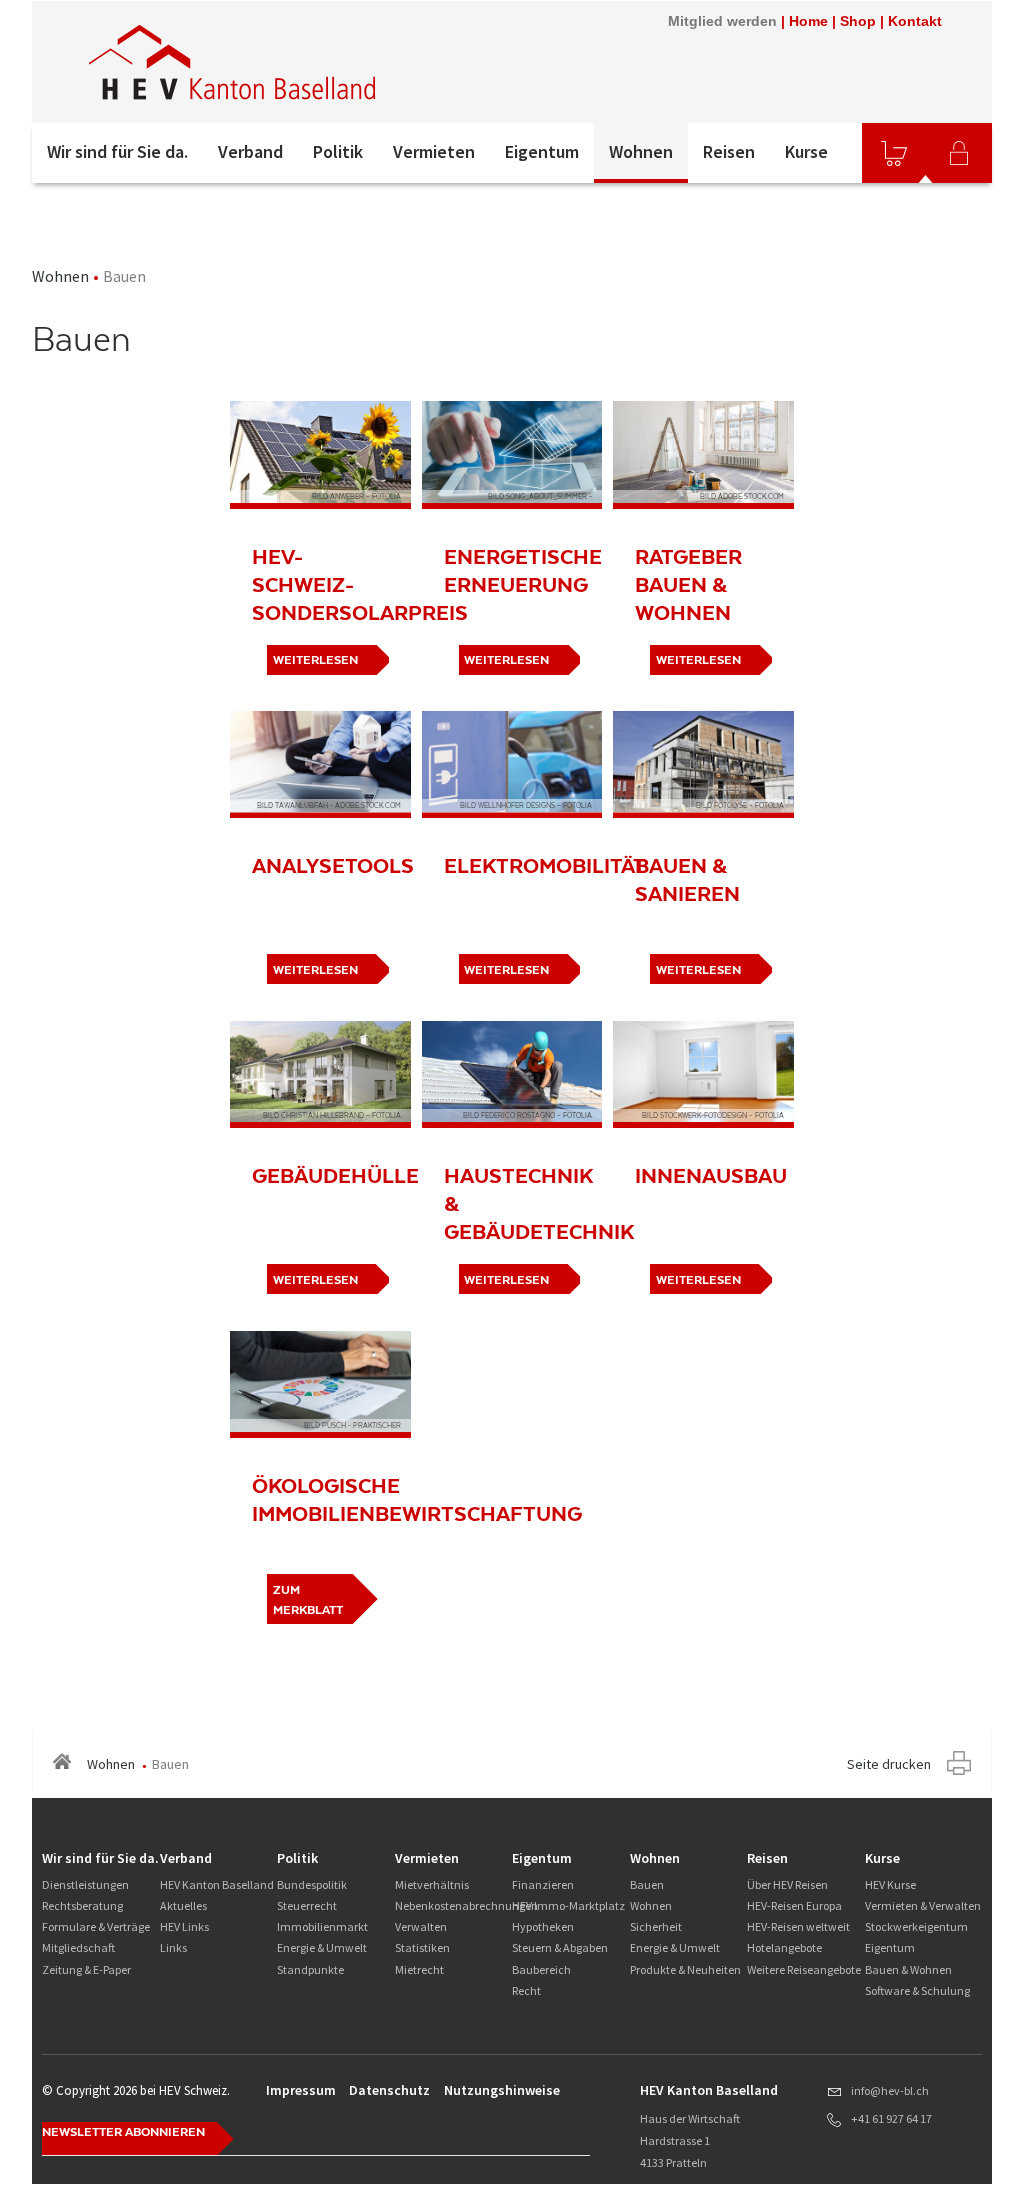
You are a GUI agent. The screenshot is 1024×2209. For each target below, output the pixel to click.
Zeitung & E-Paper (86, 1969)
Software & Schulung (917, 1990)
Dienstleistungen (85, 1884)
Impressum (301, 2090)
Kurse (806, 151)
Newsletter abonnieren (123, 2132)
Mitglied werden (722, 21)
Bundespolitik (312, 1884)
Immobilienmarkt (322, 1926)
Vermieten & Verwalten (923, 1905)
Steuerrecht (307, 1905)
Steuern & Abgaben (560, 1947)
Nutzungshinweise (502, 2090)
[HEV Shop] (894, 153)
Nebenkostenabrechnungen (466, 1905)
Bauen (647, 1884)
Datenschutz (389, 2090)
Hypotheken (543, 1926)
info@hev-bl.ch (890, 2090)
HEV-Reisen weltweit (798, 1926)
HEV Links (184, 1926)
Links (173, 1947)
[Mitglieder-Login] (959, 153)
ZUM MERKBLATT (308, 1600)
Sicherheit (656, 1926)
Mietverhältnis (432, 1884)
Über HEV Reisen (787, 1884)
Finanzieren (543, 1884)
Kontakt (915, 21)
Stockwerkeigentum (916, 1926)
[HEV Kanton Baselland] (301, 62)
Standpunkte (310, 1969)
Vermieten (434, 151)
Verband (250, 151)
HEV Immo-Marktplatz (568, 1905)
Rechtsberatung (82, 1905)
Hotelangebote (784, 1947)
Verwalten (421, 1926)
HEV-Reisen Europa (794, 1905)
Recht (526, 1990)
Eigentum (542, 151)
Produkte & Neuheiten (685, 1969)
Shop (858, 21)
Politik (338, 151)
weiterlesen (315, 660)
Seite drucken (889, 1764)
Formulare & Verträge (96, 1926)
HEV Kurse (890, 1884)
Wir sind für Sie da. (117, 151)
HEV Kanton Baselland (217, 1884)
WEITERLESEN (506, 660)
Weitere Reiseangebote (804, 1969)
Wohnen (641, 151)
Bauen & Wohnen (908, 1969)
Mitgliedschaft (78, 1947)
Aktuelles (183, 1905)
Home (808, 21)
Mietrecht (419, 1969)
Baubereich (541, 1969)
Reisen (729, 151)
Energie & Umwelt (322, 1947)
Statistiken (422, 1947)
